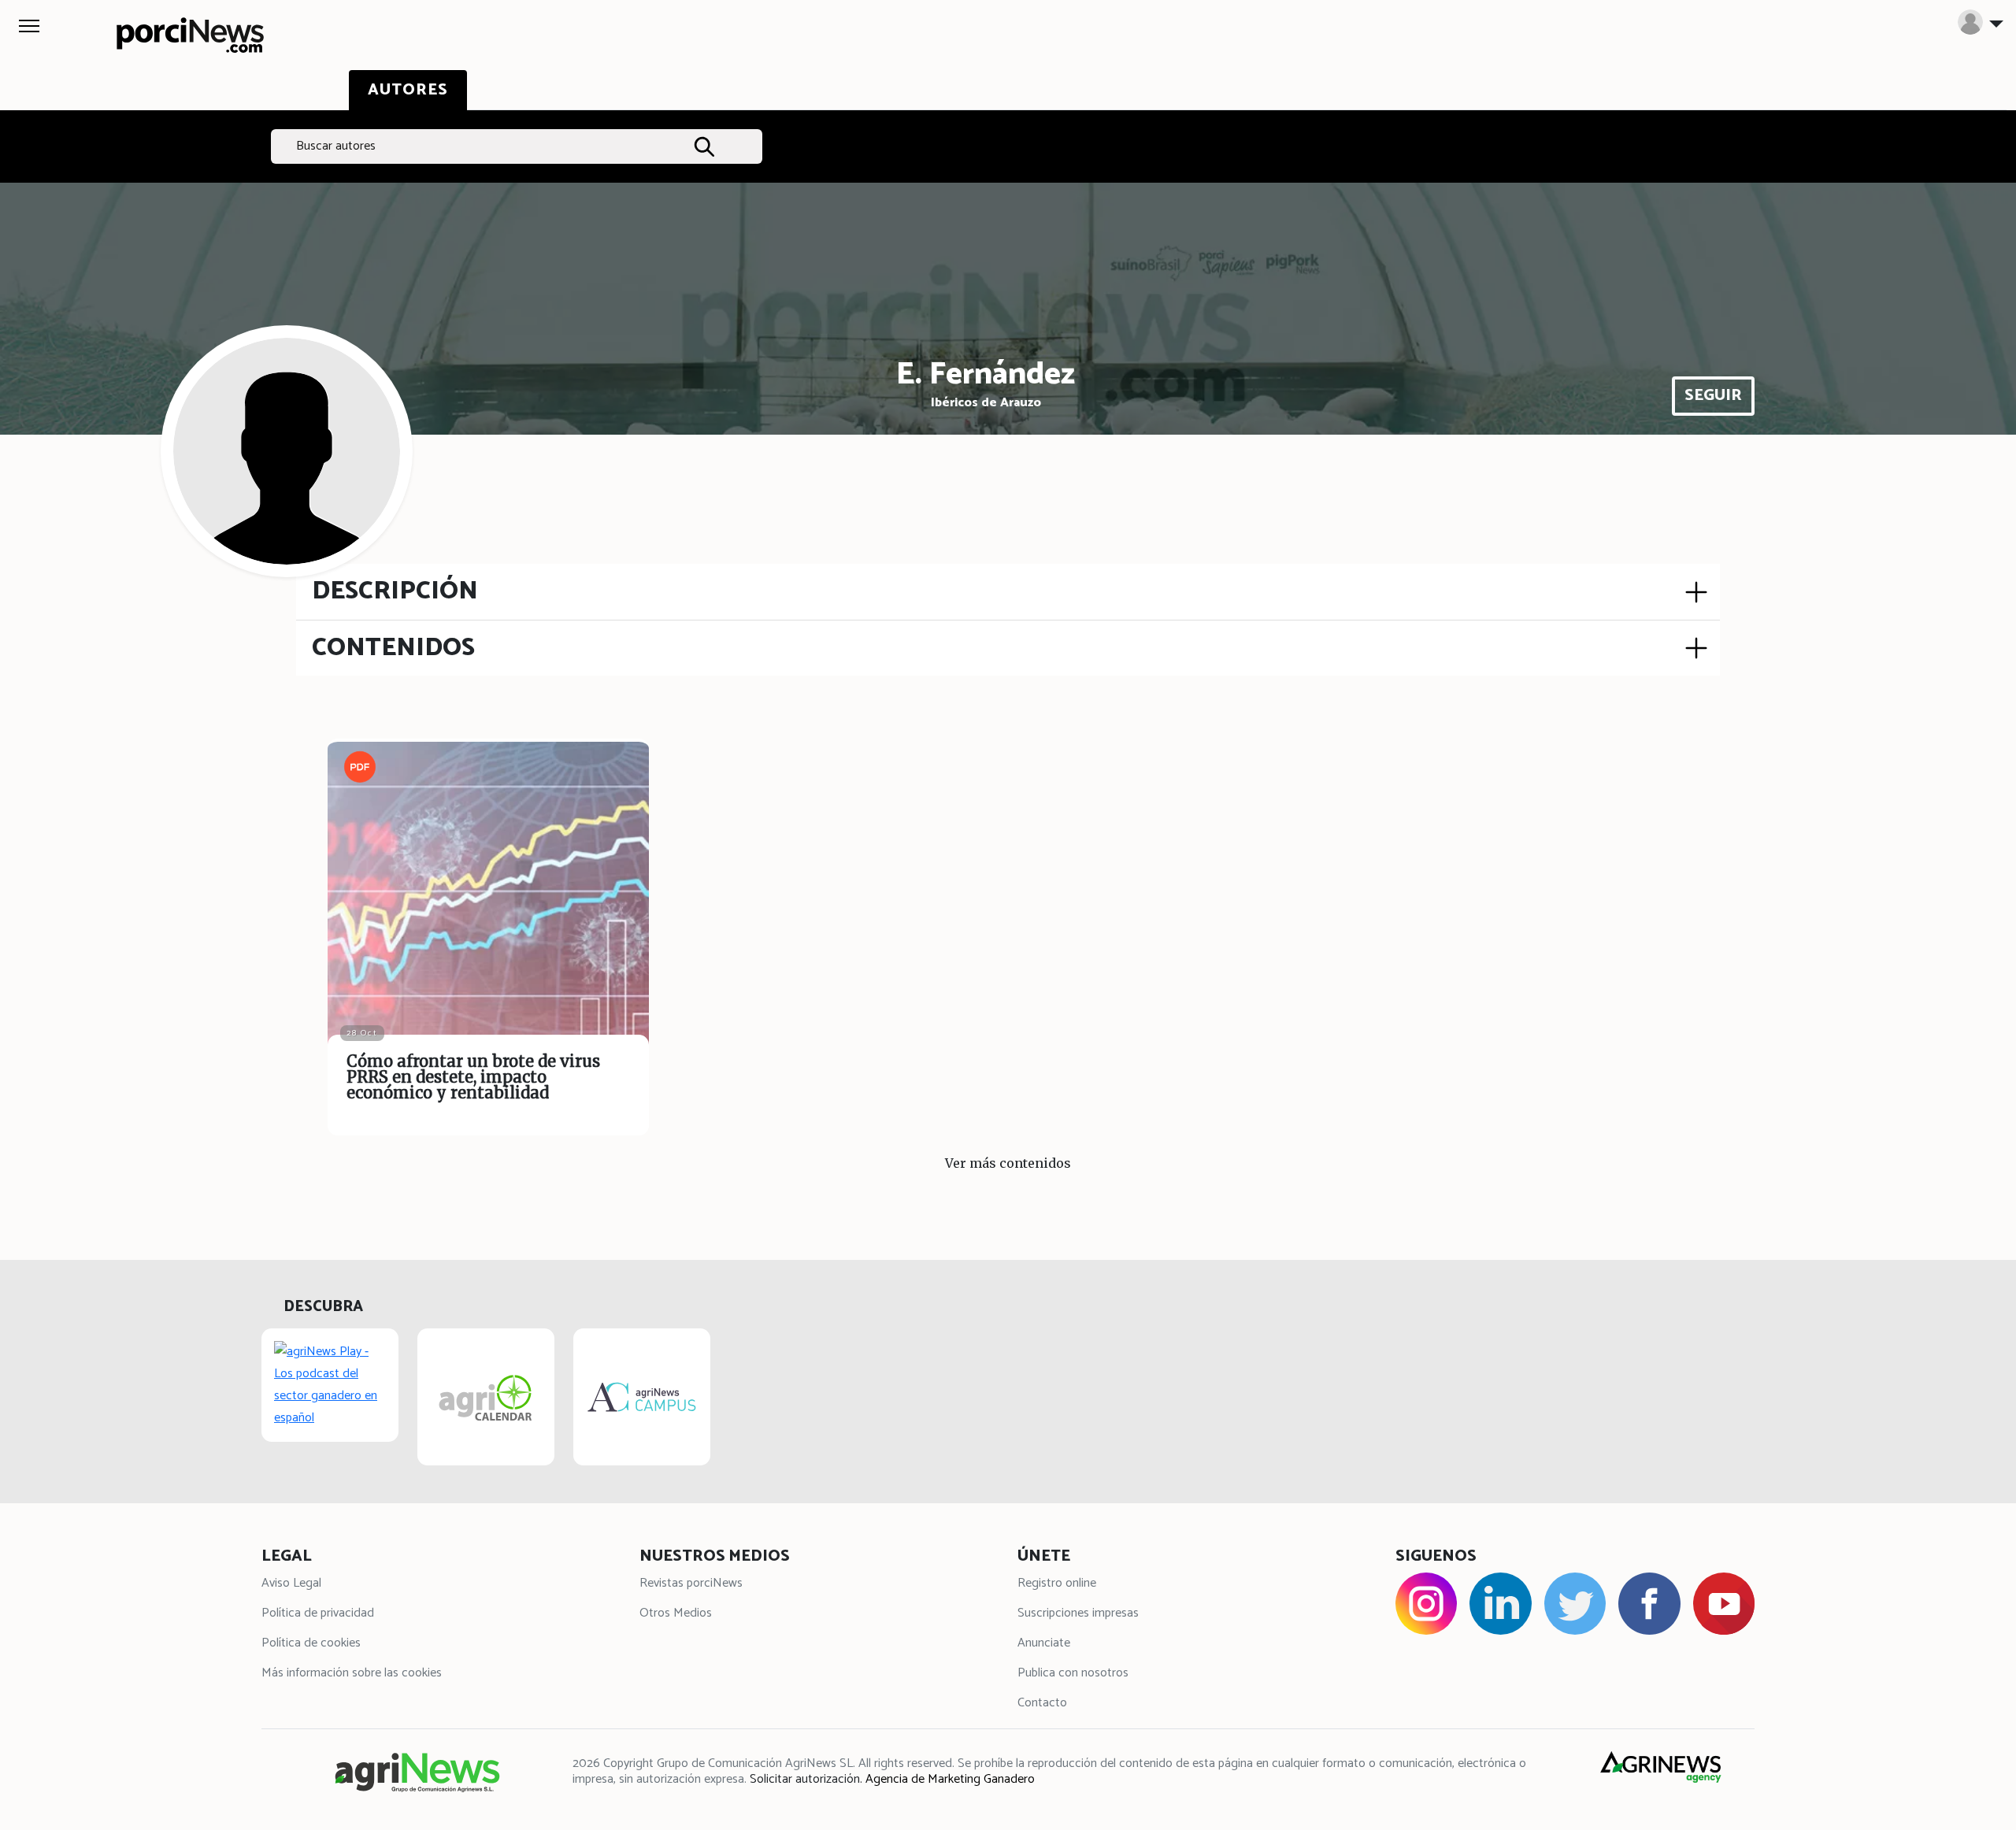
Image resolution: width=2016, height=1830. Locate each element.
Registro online (1057, 1583)
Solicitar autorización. (806, 1779)
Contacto (1042, 1703)
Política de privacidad (318, 1613)
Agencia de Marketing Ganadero (950, 1779)
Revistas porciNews (691, 1583)
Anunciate (1044, 1643)
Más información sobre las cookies (352, 1673)
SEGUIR (1713, 396)
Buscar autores (336, 146)
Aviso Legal (291, 1583)
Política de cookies (311, 1643)
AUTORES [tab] (408, 90)
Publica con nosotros (1073, 1673)
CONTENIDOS (393, 648)
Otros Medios (676, 1613)
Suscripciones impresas (1078, 1613)
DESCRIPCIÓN (395, 591)
